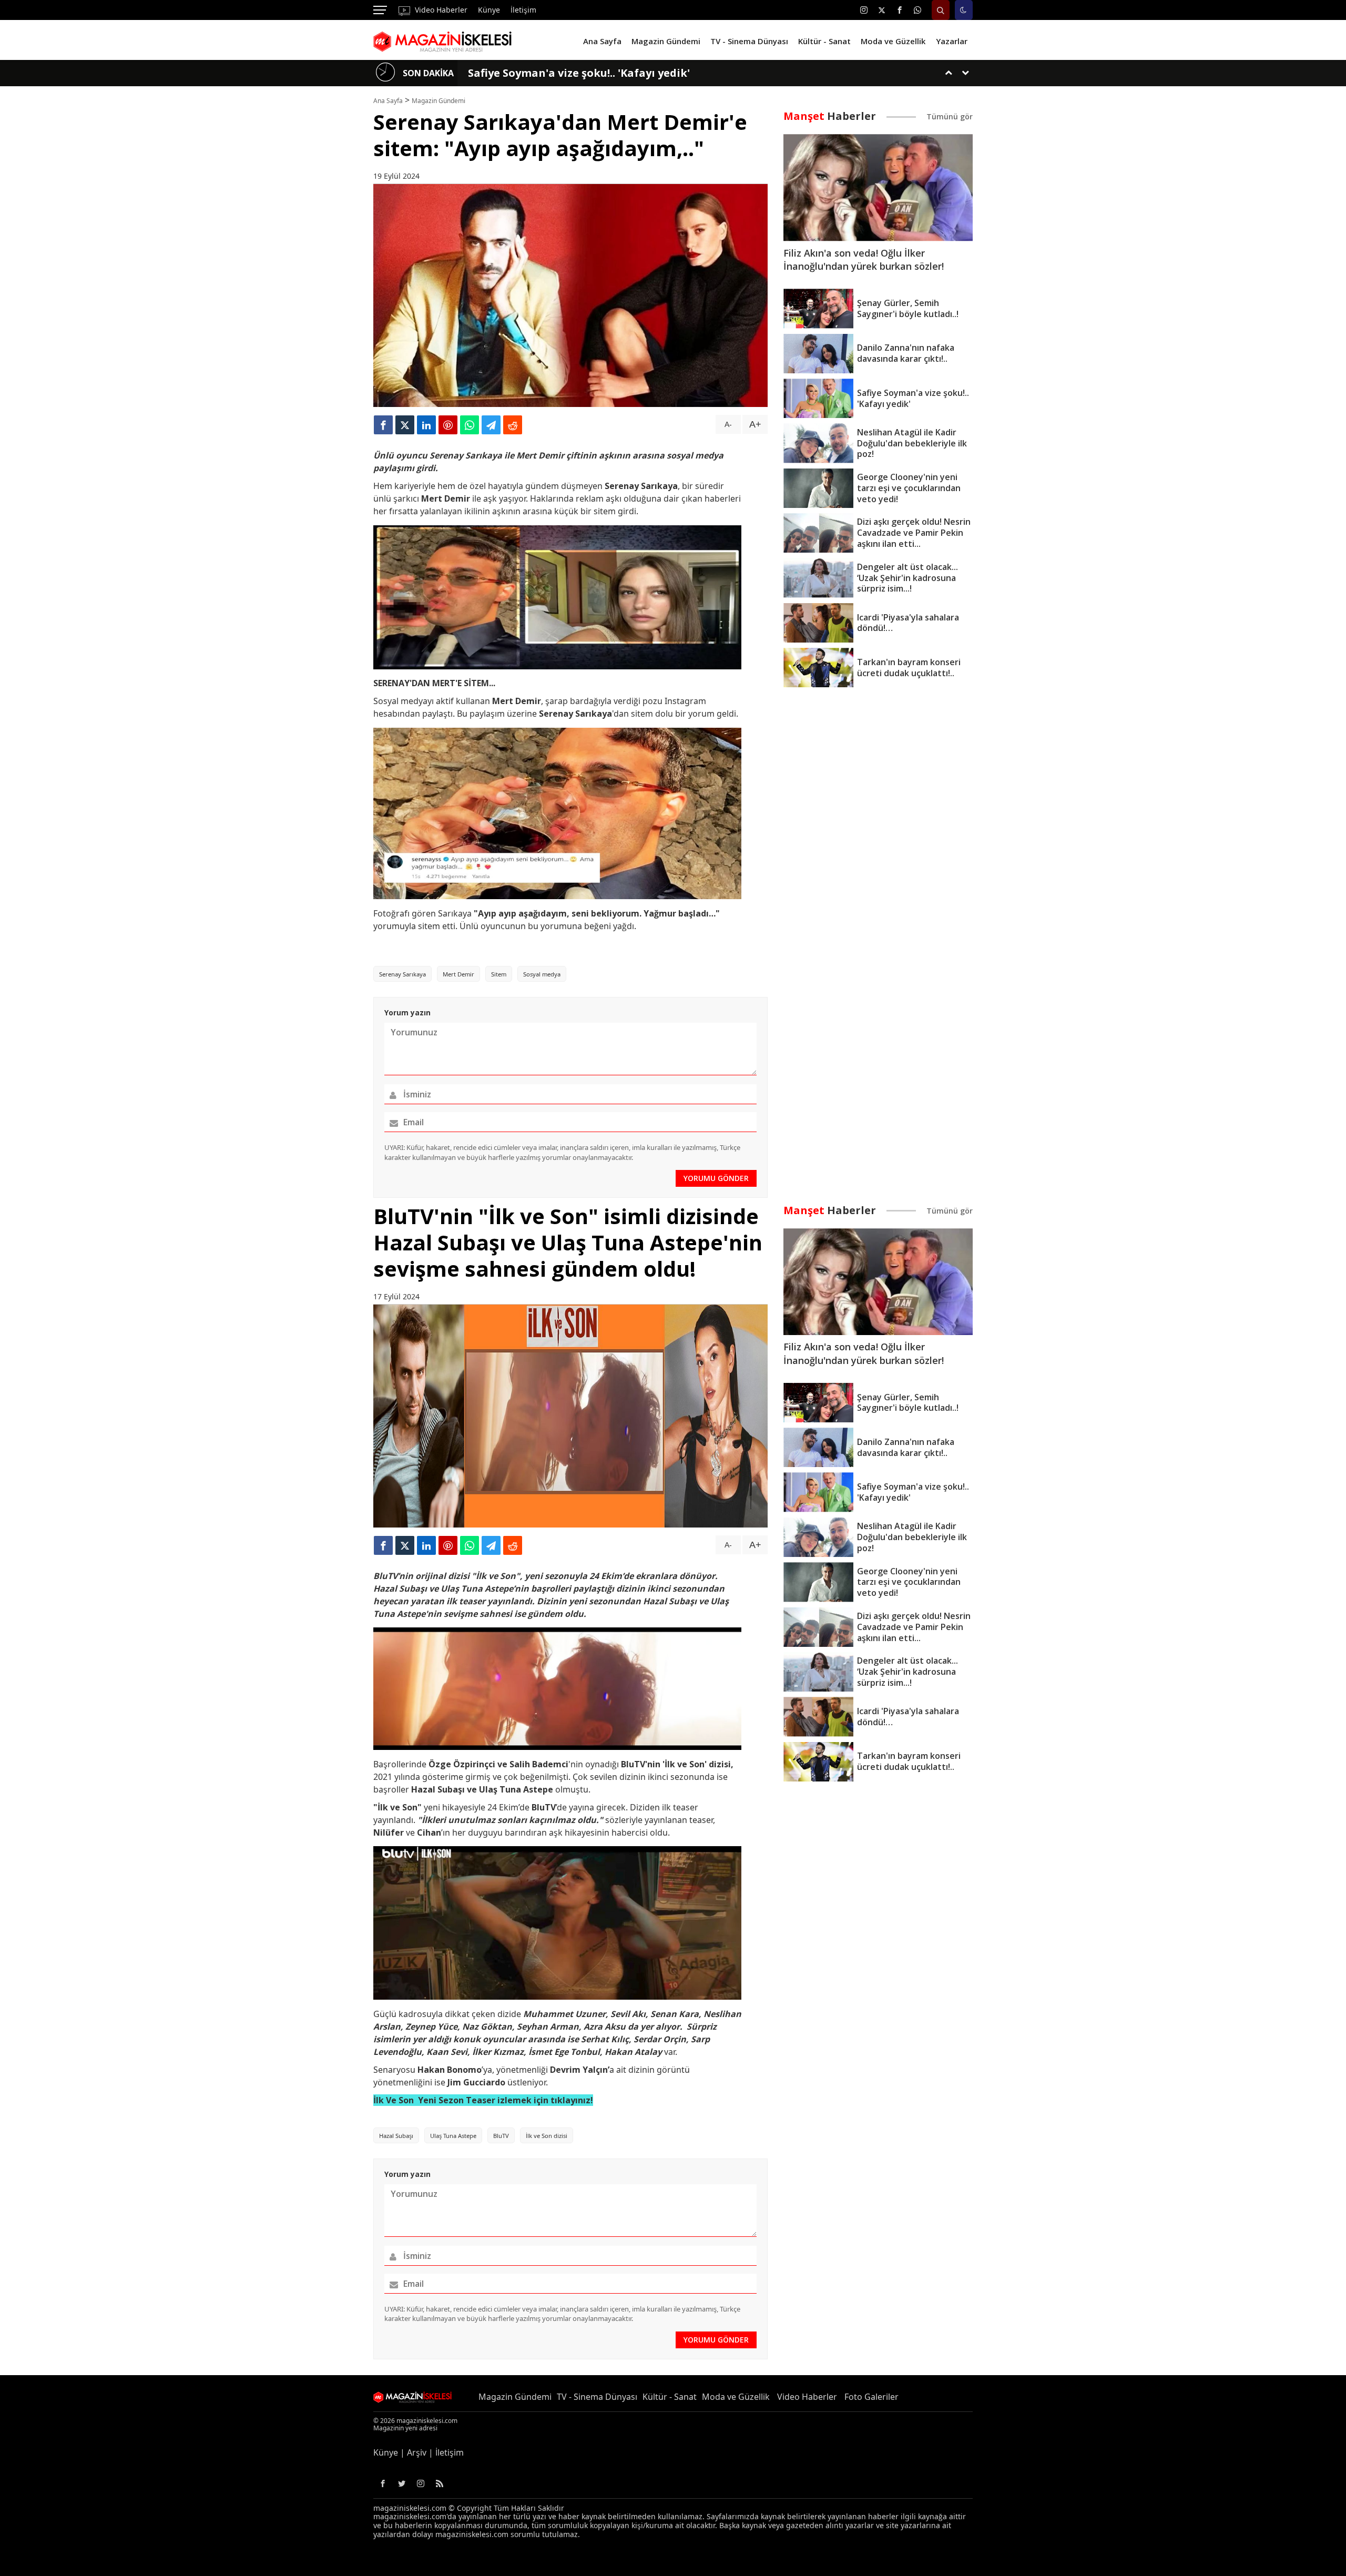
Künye (489, 10)
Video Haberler (440, 10)
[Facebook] (900, 10)
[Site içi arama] (941, 10)
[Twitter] (882, 10)
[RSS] (440, 2483)
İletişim (523, 10)
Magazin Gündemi (439, 101)
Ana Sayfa (388, 101)
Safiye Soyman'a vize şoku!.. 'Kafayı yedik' (579, 73)
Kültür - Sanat (670, 2397)
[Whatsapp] (917, 10)
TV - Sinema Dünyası (597, 2397)
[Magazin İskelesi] (417, 2397)
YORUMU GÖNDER (716, 1178)
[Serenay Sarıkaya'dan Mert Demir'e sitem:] (445, 40)
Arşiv (417, 2452)
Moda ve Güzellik (736, 2397)
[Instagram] (864, 10)
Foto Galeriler (871, 2397)
